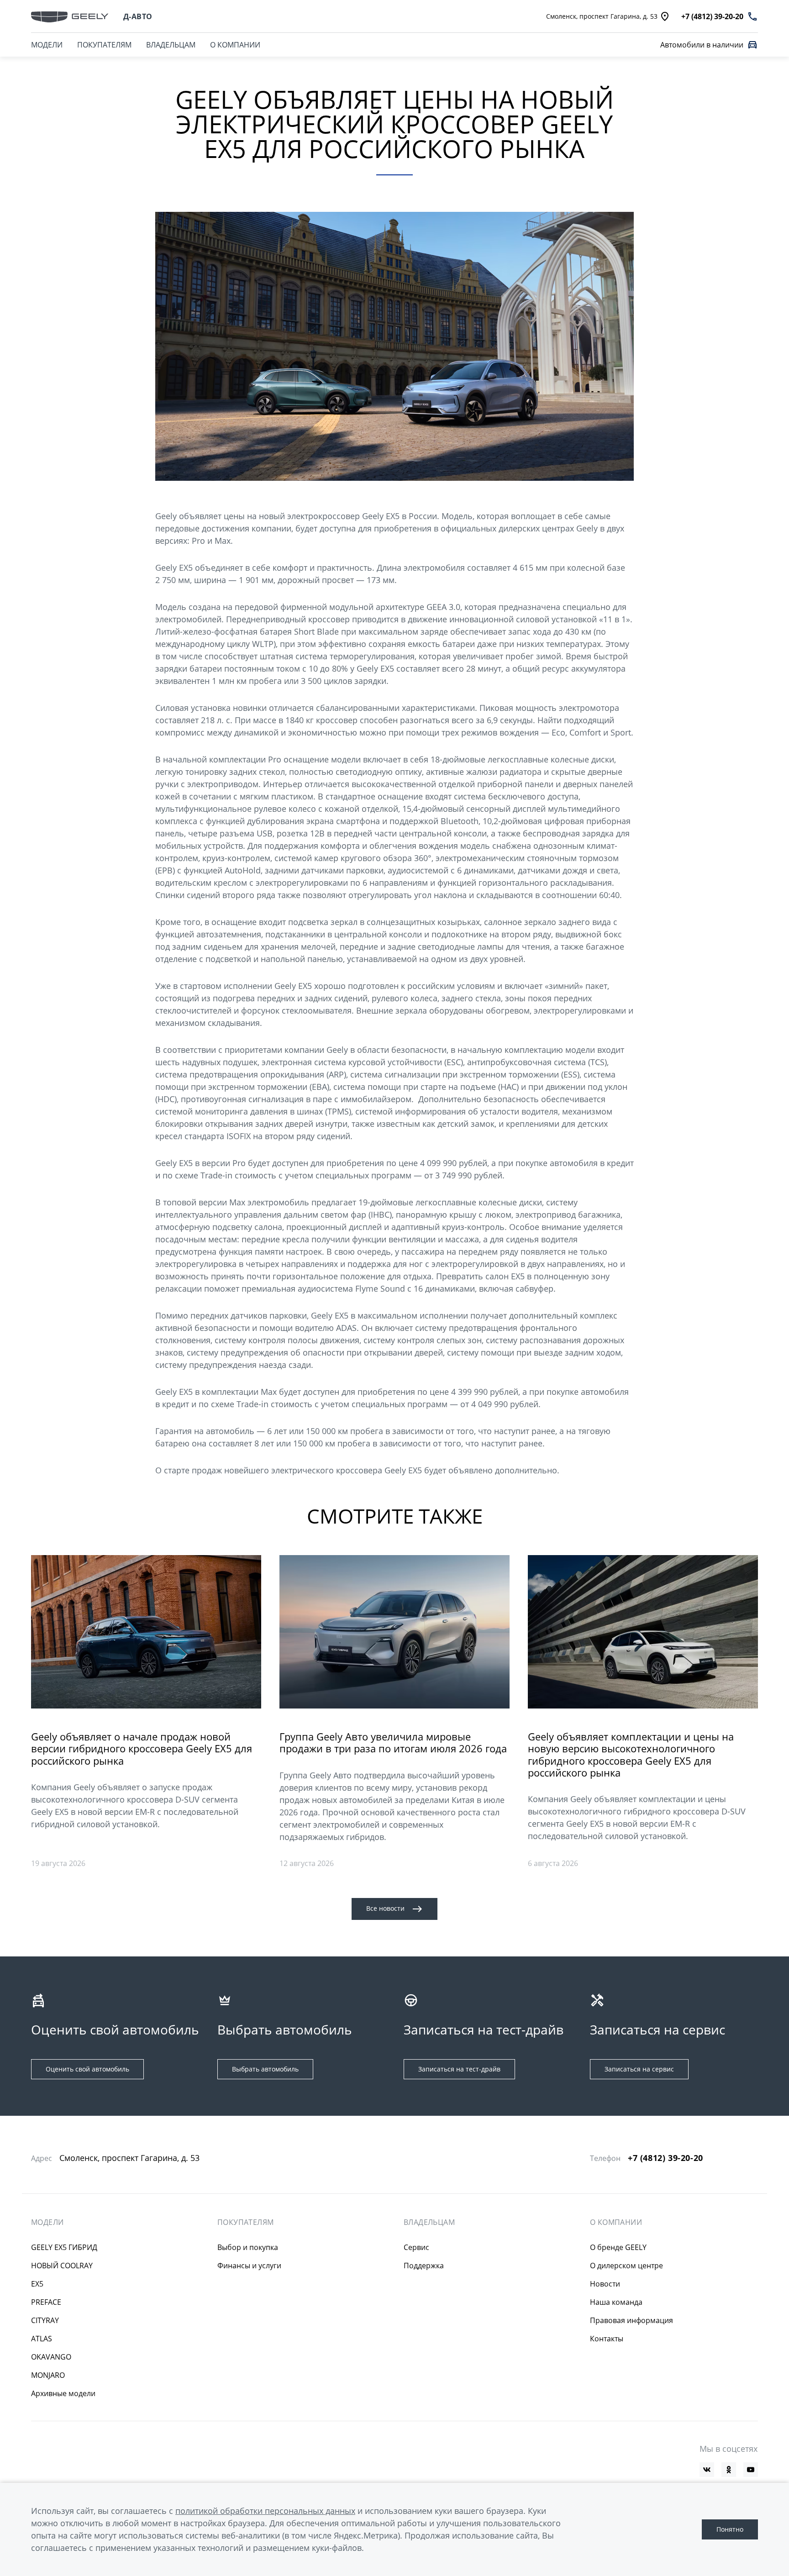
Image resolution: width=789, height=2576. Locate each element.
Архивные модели (63, 2393)
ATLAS (42, 2339)
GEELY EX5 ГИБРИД (64, 2247)
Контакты (607, 2339)
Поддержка (424, 2266)
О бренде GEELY (618, 2247)
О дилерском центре (626, 2266)
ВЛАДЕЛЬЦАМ (171, 45)
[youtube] (751, 2470)
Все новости (385, 1908)
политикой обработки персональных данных (265, 2511)
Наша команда (616, 2302)
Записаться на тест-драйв (459, 2069)
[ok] (729, 2470)
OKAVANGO (51, 2357)
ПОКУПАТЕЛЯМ (104, 45)
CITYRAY (45, 2320)
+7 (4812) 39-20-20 (665, 2158)
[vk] (707, 2470)
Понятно (730, 2529)
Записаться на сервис (639, 2069)
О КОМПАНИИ (235, 45)
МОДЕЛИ (47, 45)
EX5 (37, 2284)
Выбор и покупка (248, 2247)
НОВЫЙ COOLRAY (62, 2266)
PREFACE (46, 2302)
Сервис (416, 2247)
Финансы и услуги (249, 2266)
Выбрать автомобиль (265, 2069)
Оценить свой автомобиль (87, 2069)
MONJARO (48, 2375)
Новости (605, 2284)
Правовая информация (631, 2320)
